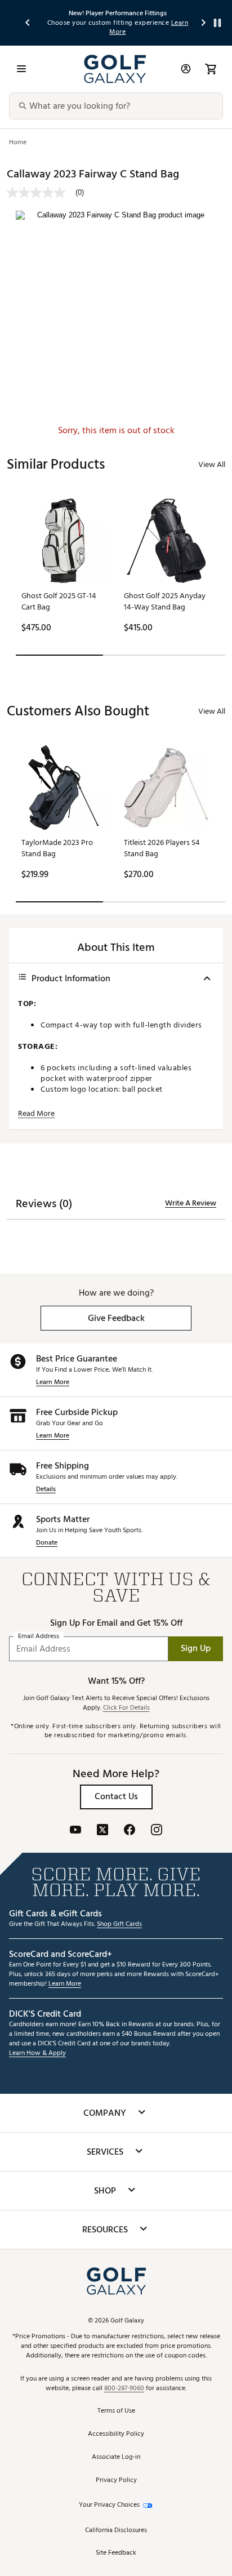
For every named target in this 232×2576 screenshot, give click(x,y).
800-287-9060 (124, 2389)
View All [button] (212, 464)
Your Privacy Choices (109, 2505)
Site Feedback (116, 2553)
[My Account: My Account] (186, 69)
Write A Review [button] (191, 1203)
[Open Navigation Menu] (21, 69)
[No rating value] (41, 193)
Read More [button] (36, 1114)
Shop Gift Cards (119, 1925)
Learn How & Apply (37, 2054)
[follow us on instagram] (157, 1831)
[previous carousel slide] (28, 23)
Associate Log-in (116, 2457)
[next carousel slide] (204, 23)
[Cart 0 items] (211, 69)
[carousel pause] (217, 23)
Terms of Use (116, 2411)
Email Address (39, 1636)
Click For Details (126, 1708)
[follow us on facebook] (130, 1831)
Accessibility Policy (116, 2434)
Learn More (53, 1383)
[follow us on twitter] (102, 1831)
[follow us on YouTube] (75, 1831)
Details (46, 1490)
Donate (47, 1543)
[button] (116, 1318)
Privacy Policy (116, 2481)
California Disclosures (116, 2531)
